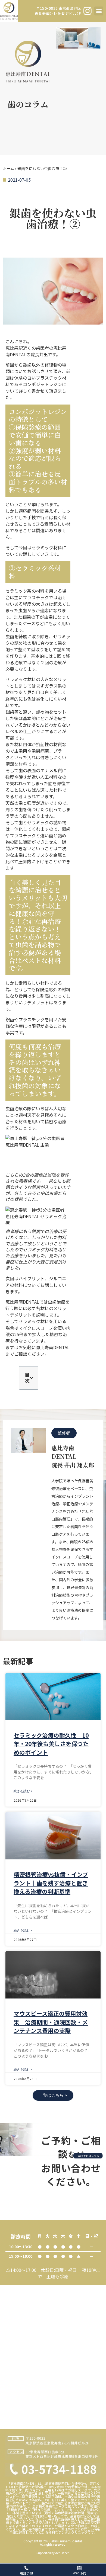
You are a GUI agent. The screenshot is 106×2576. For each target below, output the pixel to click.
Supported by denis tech (53, 2553)
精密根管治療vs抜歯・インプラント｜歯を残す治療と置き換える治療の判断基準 (51, 1883)
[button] (99, 11)
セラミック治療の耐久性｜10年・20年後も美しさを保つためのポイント (51, 1744)
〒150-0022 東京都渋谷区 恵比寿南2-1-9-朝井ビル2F (58, 11)
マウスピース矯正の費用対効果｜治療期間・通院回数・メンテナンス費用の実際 (51, 2022)
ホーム (8, 168)
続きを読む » (23, 1791)
